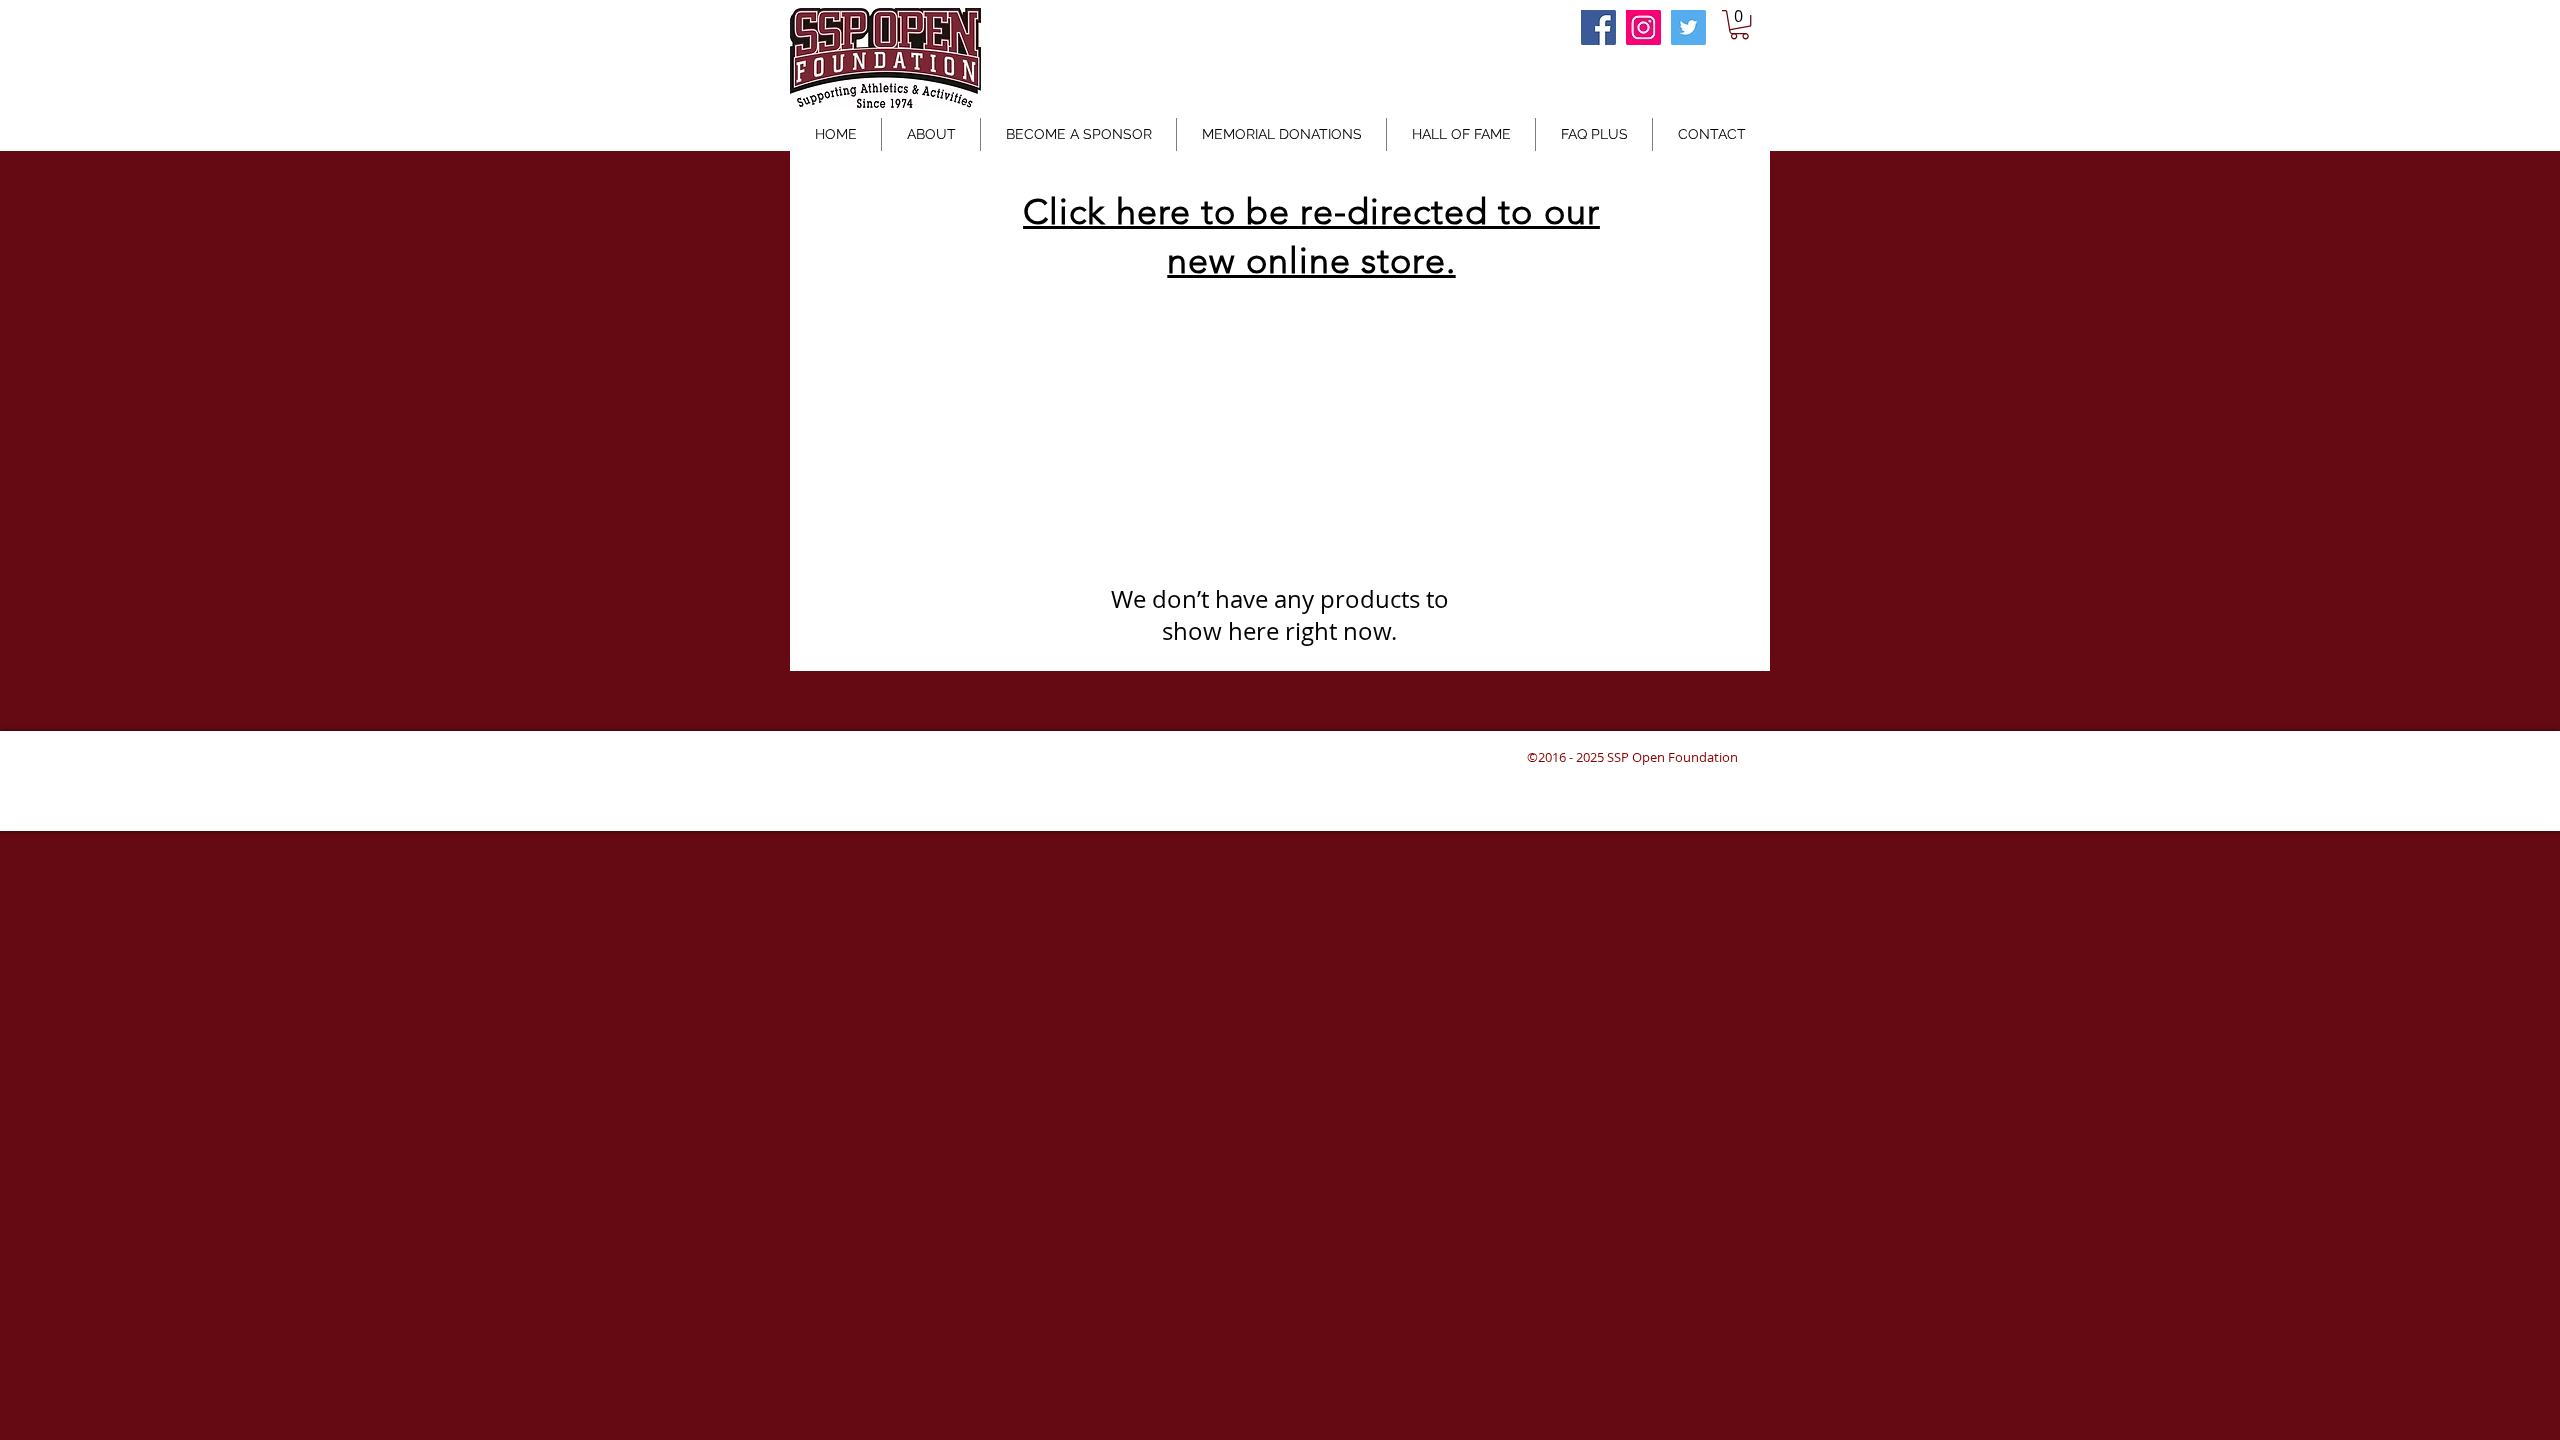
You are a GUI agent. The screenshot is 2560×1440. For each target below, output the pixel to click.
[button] (1739, 24)
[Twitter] (1688, 27)
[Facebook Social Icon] (1598, 27)
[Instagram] (1643, 27)
